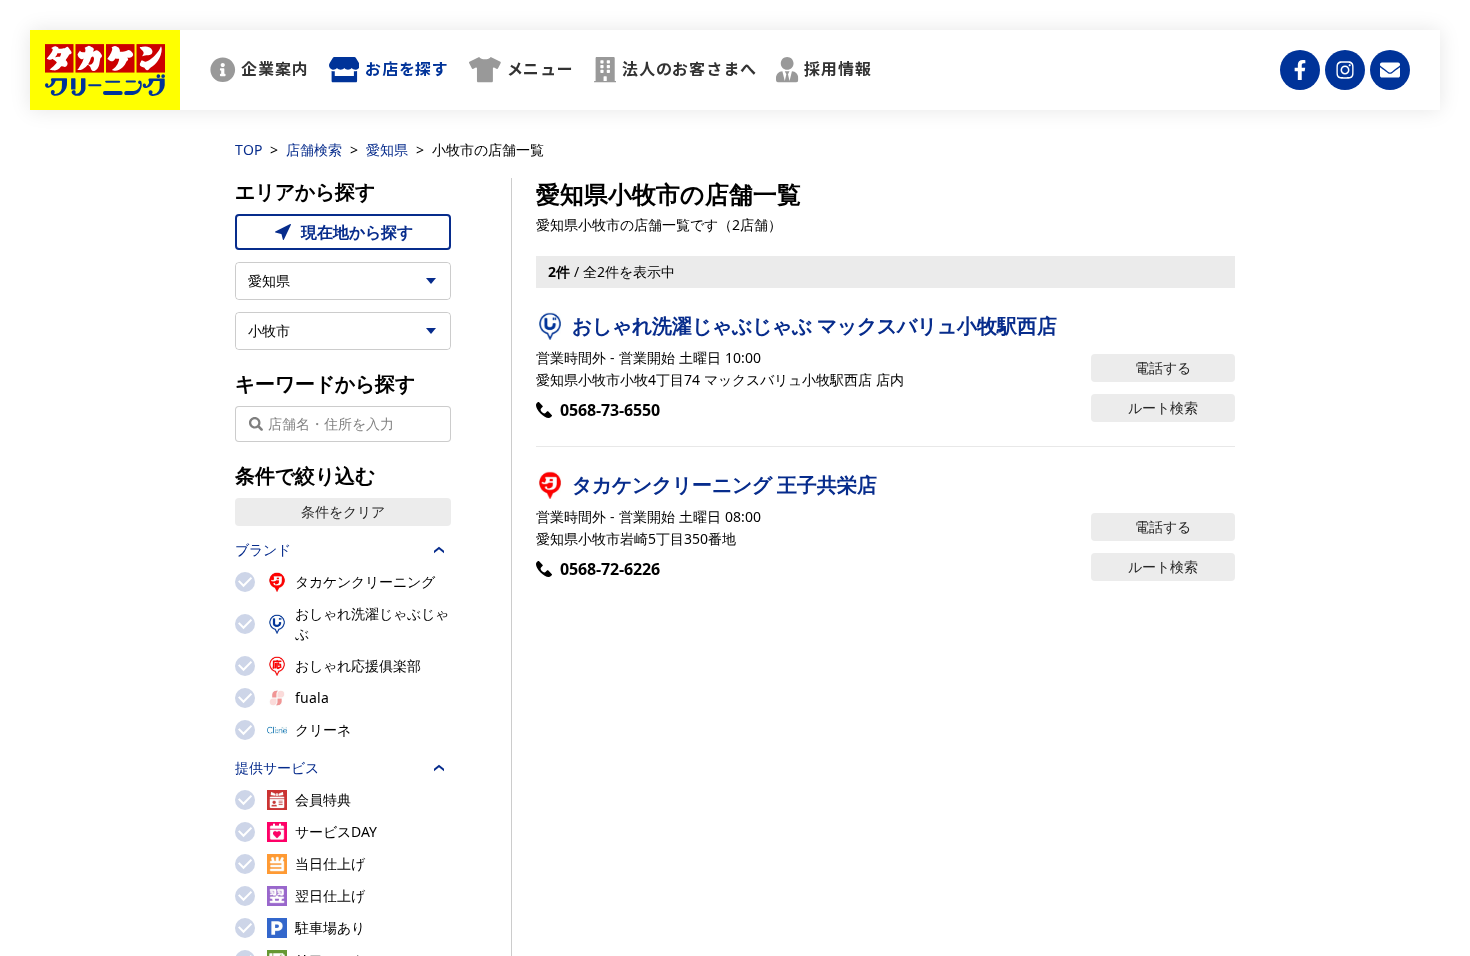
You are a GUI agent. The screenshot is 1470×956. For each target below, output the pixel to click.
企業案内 (274, 69)
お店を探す (407, 69)
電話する (1163, 367)
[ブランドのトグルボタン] (439, 550)
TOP (248, 149)
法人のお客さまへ (689, 69)
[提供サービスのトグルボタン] (439, 768)
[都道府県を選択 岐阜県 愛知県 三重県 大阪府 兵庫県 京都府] (343, 281)
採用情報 (837, 69)
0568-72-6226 (610, 569)
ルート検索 (1163, 407)
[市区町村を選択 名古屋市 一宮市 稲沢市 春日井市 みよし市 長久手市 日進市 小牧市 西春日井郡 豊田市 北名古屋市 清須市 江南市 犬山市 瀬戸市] (343, 331)
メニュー (540, 69)
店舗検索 (314, 149)
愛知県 (387, 149)
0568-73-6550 (610, 410)
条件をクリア (343, 511)
